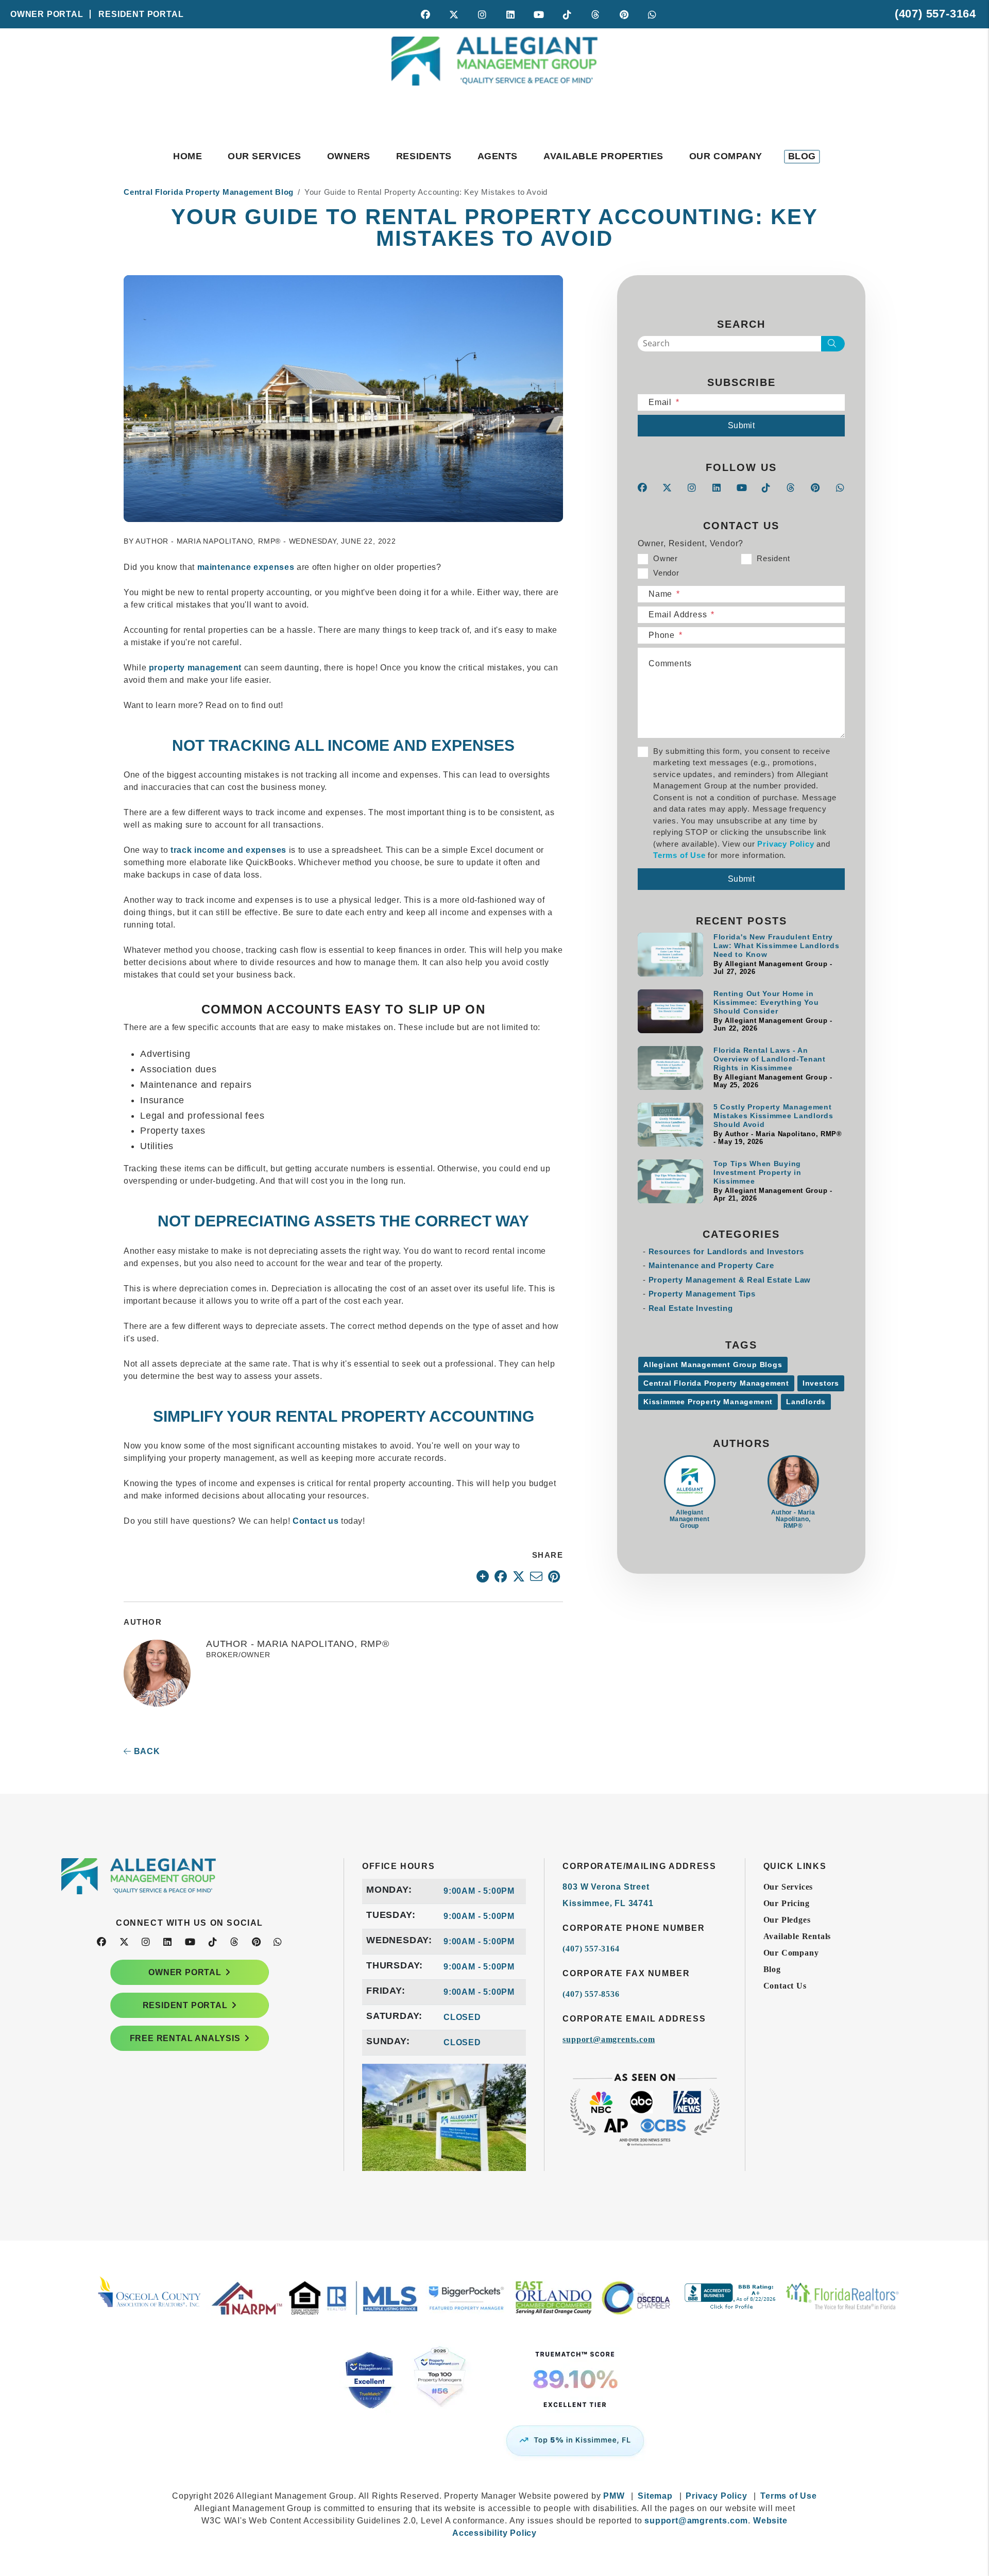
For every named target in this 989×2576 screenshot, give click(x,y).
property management (195, 668)
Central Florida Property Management (716, 1383)
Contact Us (785, 1986)
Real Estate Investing (691, 1308)
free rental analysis (185, 2038)
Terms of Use (679, 855)
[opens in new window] (483, 1576)
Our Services (264, 156)
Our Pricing (787, 1903)
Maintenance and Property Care (711, 1265)
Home (187, 156)
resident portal (185, 2005)
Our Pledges (787, 1920)
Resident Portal (141, 14)
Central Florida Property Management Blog (209, 192)
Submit (741, 425)
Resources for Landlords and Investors (727, 1251)
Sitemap (655, 2496)
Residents (424, 156)
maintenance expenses (246, 567)
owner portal (185, 1972)
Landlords (806, 1402)
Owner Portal (47, 14)
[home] (494, 81)
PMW (614, 2496)
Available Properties (603, 156)
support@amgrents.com (609, 2039)
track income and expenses (228, 850)
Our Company (726, 156)
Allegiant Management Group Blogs (713, 1365)
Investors (821, 1383)
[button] (426, 14)
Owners (349, 156)
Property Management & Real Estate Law (730, 1280)
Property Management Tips (702, 1294)
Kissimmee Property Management (708, 1402)
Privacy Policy (786, 844)
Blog (802, 156)
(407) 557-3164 (935, 14)
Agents (498, 156)
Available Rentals (797, 1936)
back (146, 1751)
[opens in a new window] (494, 2391)
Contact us (316, 1521)
